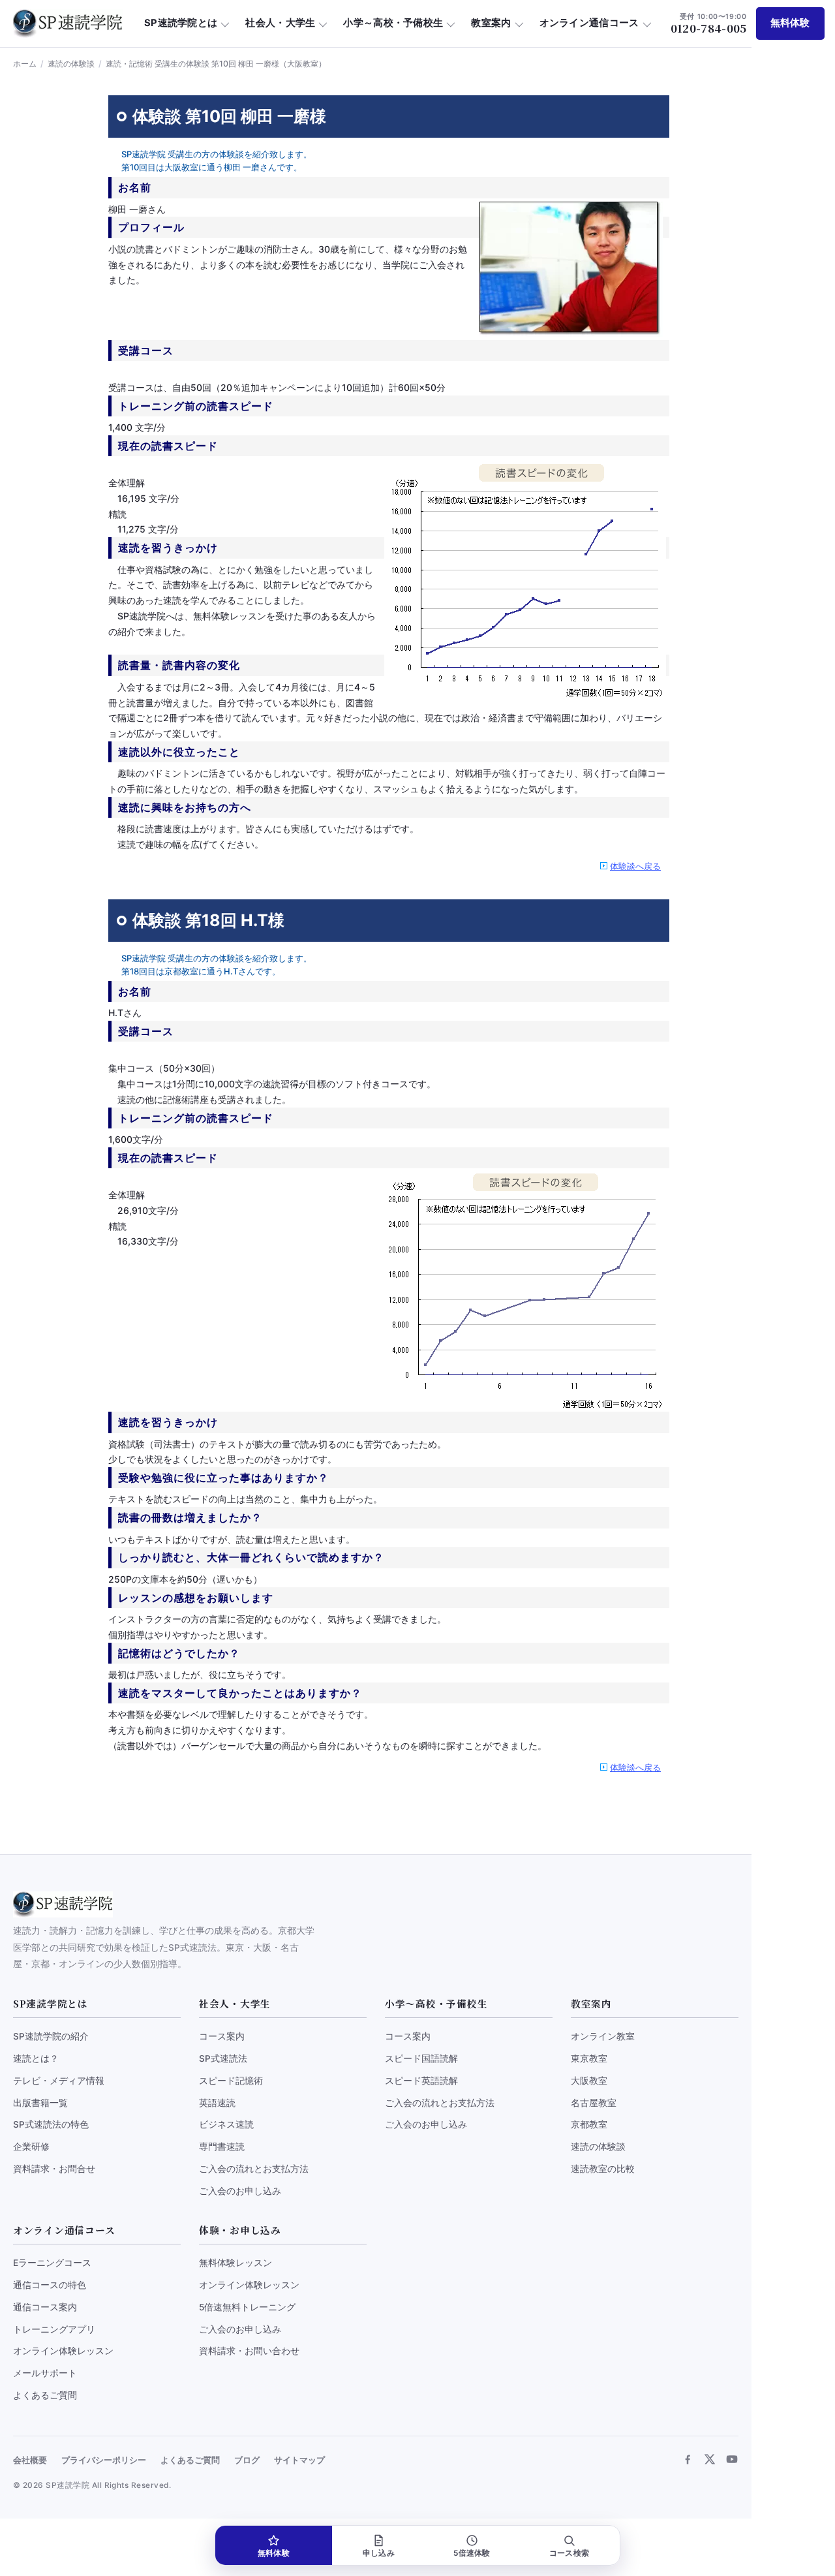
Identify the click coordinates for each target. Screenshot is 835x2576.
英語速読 (217, 2103)
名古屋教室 (594, 2103)
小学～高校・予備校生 (393, 23)
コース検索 (569, 2553)
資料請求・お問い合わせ (249, 2351)
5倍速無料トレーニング (247, 2307)
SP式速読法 (223, 2058)
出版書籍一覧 (40, 2103)
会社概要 (30, 2460)
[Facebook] (688, 2459)
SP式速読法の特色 (51, 2124)
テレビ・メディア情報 (59, 2081)
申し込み (379, 2553)
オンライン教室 (603, 2036)
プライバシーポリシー (104, 2460)
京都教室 (589, 2124)
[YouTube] (732, 2459)
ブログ (247, 2460)
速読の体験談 (71, 64)
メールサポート (45, 2373)
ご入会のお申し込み (240, 2191)
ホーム (25, 64)
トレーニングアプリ (54, 2329)
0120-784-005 (709, 23)
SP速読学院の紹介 (51, 2036)
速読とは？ (36, 2058)
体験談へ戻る (635, 866)
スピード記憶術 (231, 2081)
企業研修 (31, 2147)
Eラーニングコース (52, 2263)
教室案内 (491, 23)
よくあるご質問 (45, 2395)
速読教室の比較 (603, 2169)
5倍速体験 (472, 2553)
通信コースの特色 (50, 2285)
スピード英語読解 (421, 2081)
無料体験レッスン (235, 2263)
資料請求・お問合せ (54, 2169)
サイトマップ (299, 2460)
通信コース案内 (45, 2307)
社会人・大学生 (280, 23)
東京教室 (589, 2058)
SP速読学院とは (181, 23)
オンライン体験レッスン (63, 2351)
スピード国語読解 (421, 2058)
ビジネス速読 (226, 2124)
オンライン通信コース (589, 23)
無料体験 (790, 23)
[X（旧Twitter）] (710, 2459)
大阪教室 (589, 2081)
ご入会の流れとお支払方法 (254, 2169)
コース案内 (222, 2036)
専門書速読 (222, 2147)
